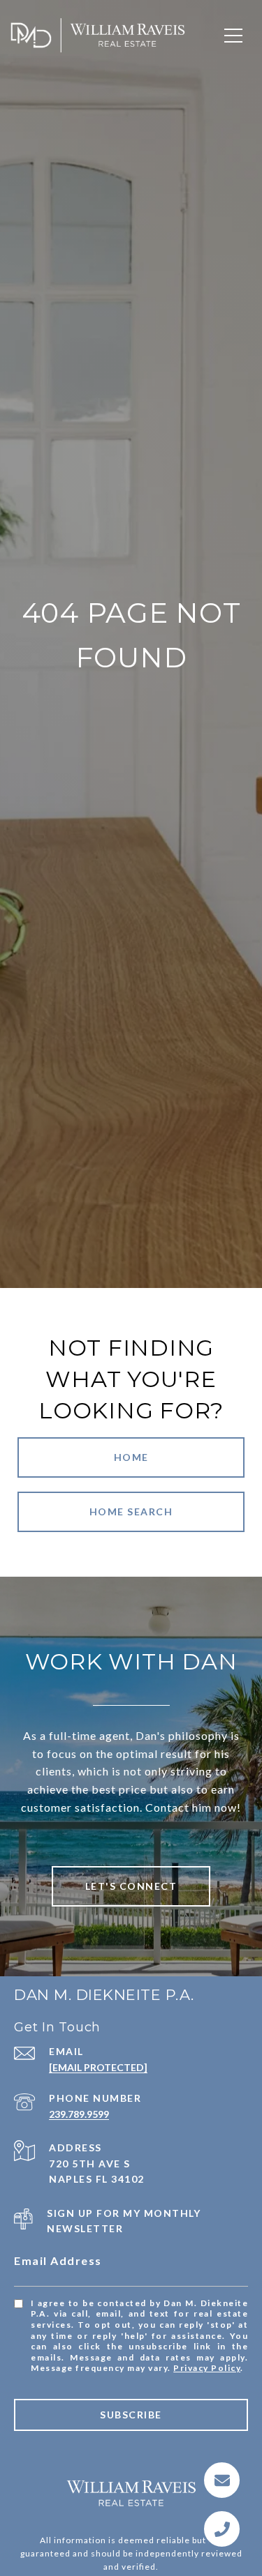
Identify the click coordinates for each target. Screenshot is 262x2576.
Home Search (131, 1511)
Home (131, 1457)
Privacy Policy (207, 2368)
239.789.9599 (79, 2114)
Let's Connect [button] (131, 1886)
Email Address (58, 2260)
